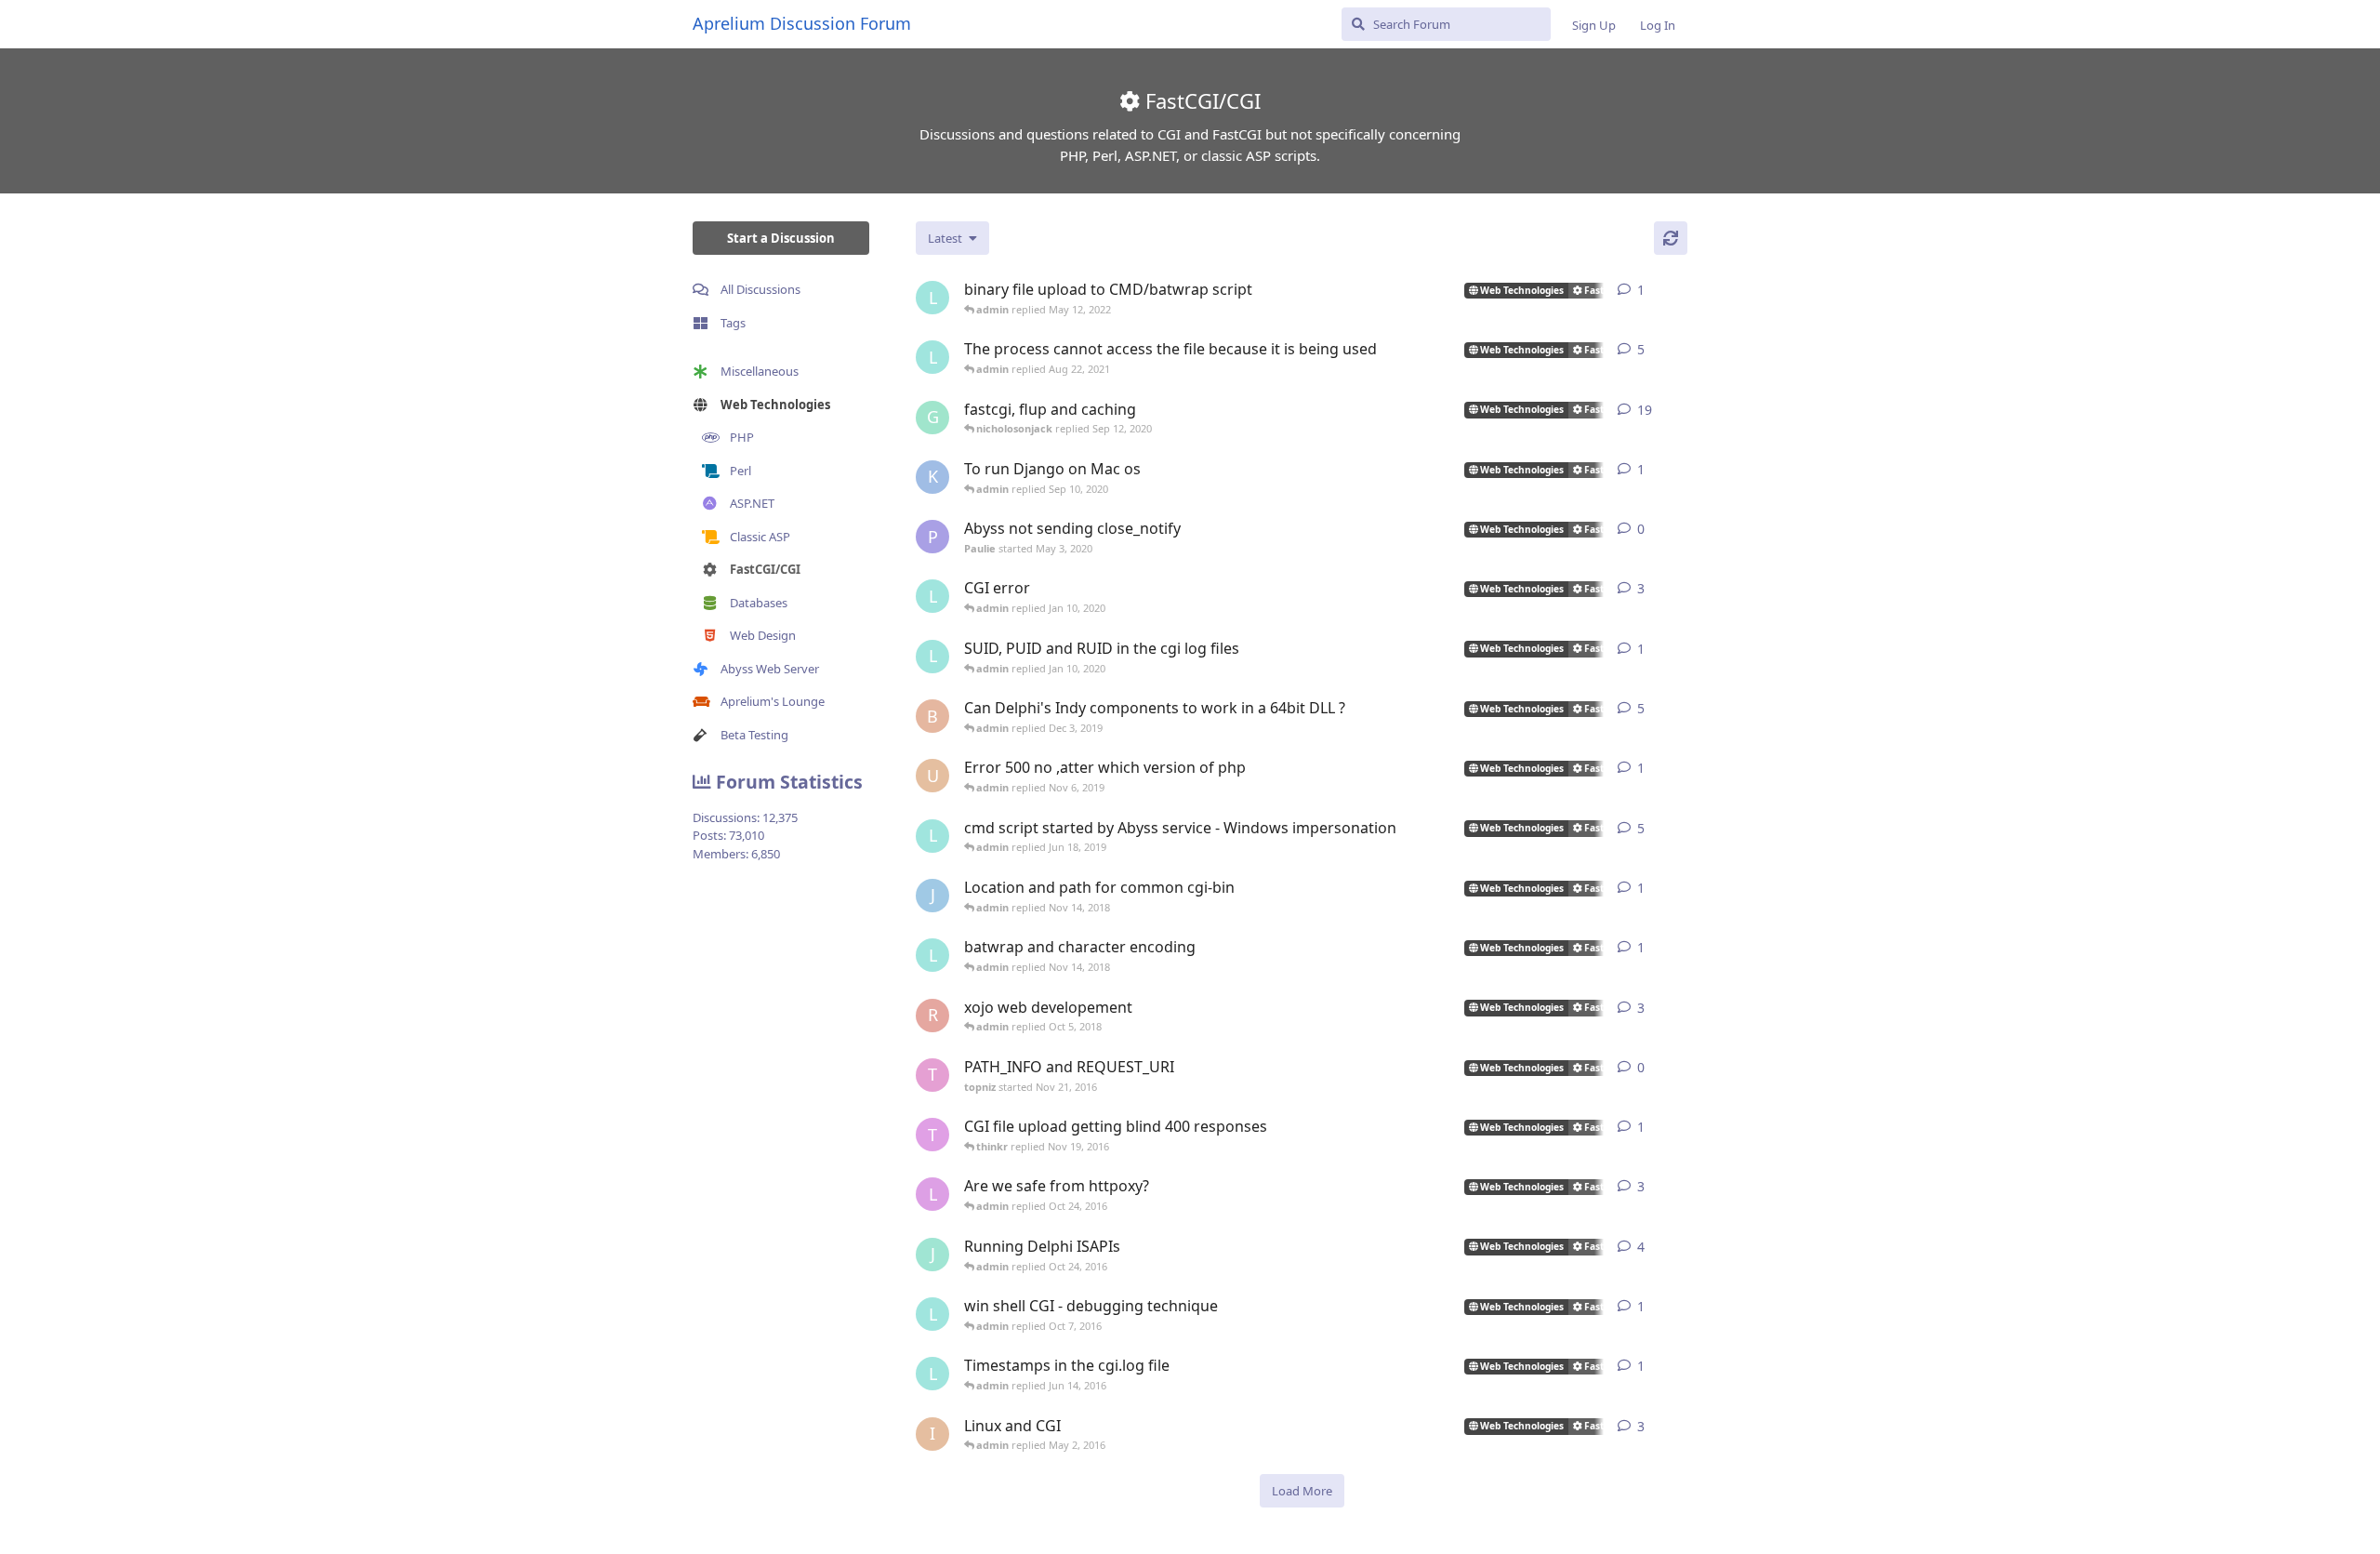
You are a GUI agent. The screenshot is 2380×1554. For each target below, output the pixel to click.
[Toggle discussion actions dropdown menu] (1680, 290)
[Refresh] (1671, 238)
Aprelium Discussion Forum (802, 23)
